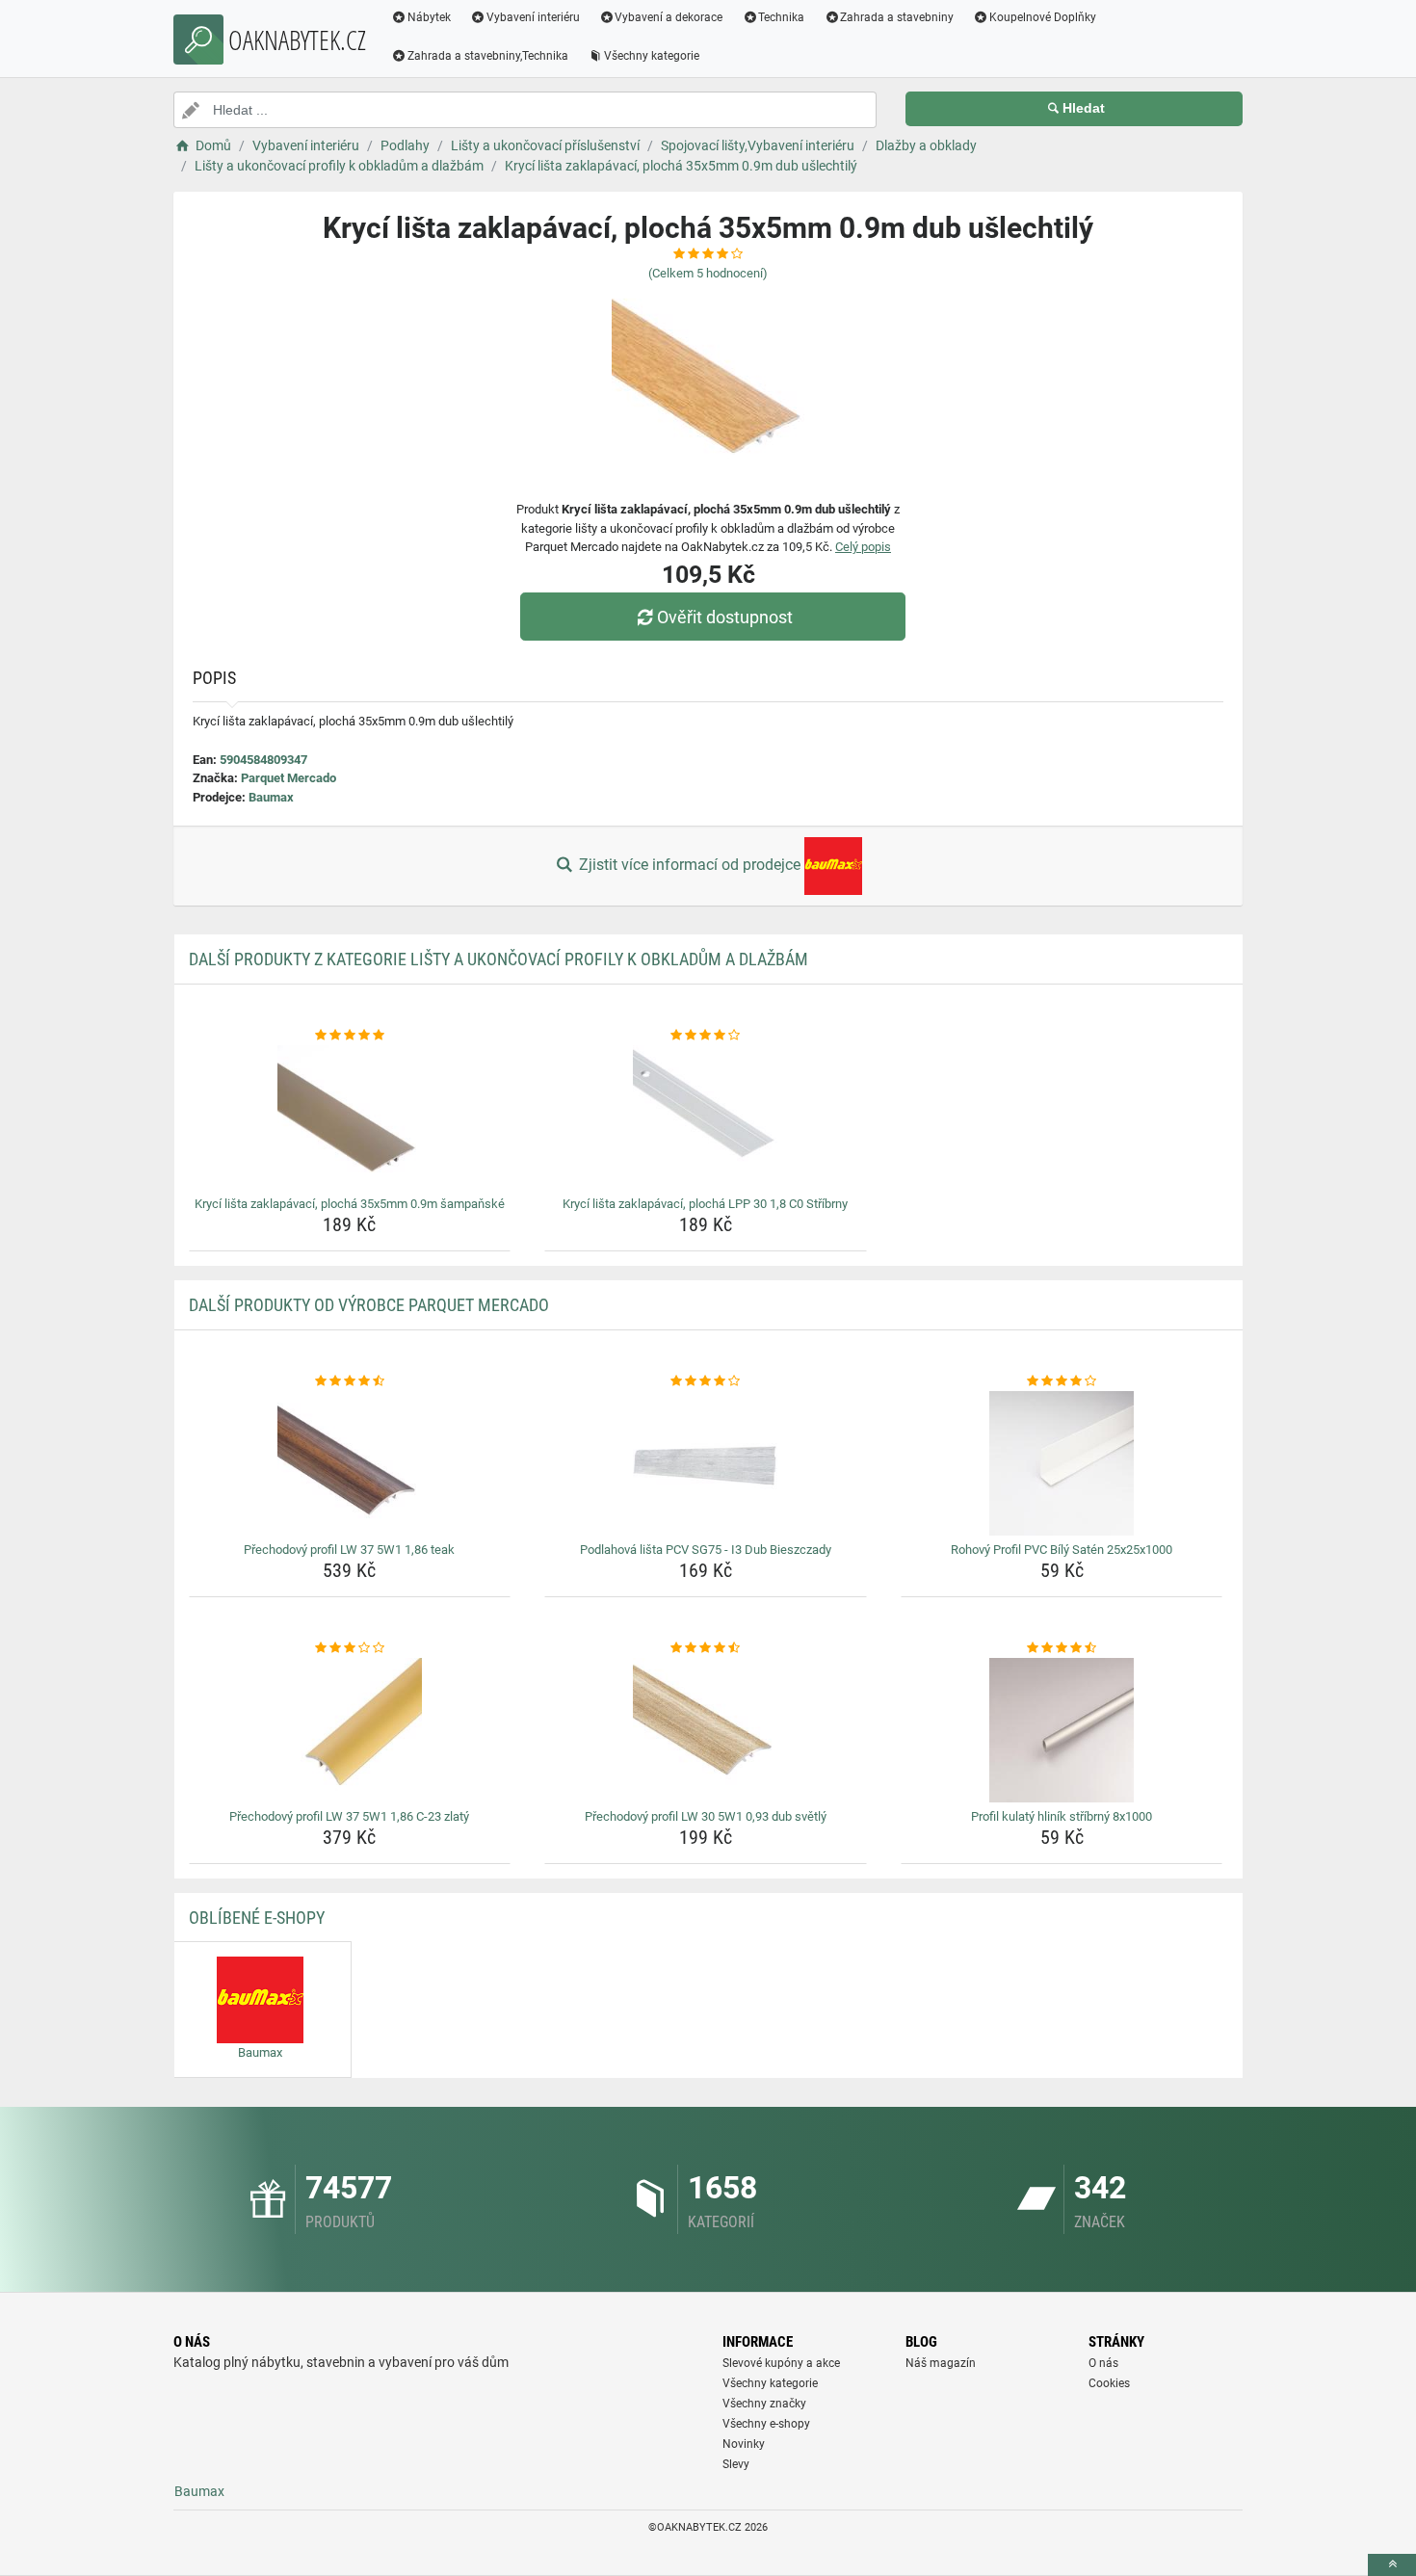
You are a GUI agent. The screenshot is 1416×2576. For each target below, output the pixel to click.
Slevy (736, 2464)
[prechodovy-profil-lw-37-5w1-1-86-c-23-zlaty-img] (350, 1730)
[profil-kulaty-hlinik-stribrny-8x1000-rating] (1062, 1648)
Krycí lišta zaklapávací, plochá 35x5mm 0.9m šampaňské (350, 1204)
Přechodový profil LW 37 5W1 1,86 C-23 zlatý (349, 1816)
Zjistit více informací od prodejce (690, 865)
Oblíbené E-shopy (257, 1918)
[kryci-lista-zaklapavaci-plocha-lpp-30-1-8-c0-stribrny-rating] (706, 1036)
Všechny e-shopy (766, 2424)
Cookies (1109, 2383)
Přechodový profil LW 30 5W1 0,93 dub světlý (706, 1816)
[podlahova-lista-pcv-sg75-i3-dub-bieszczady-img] (706, 1463)
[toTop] (1392, 2565)
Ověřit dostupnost (725, 617)
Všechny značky (764, 2404)
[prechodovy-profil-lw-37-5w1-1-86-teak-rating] (350, 1381)
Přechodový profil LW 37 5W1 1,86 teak (349, 1550)
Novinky (744, 2444)
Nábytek (429, 17)
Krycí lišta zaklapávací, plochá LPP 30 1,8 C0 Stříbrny (705, 1204)
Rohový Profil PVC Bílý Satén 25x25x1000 (1062, 1550)
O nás (1103, 2363)
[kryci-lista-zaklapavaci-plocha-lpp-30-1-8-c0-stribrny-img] (706, 1117)
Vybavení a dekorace (669, 17)
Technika (781, 17)
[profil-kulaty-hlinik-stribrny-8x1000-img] (1062, 1730)
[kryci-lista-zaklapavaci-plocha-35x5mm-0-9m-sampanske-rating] (350, 1036)
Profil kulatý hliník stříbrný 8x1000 (1062, 1816)
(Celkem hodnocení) (708, 273)
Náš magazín (941, 2363)
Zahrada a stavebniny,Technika (488, 56)
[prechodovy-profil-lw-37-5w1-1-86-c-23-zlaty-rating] (350, 1648)
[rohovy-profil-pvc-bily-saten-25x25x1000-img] (1062, 1463)
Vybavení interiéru (533, 17)
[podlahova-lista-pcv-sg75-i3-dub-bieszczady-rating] (706, 1381)
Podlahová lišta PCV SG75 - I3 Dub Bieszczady (706, 1550)
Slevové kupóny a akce (781, 2363)
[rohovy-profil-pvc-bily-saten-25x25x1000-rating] (1062, 1381)
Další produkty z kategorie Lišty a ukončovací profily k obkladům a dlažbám (498, 959)
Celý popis (863, 547)
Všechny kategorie (652, 56)
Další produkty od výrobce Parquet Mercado (369, 1305)
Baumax (271, 797)
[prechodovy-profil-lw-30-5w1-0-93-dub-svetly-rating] (706, 1648)
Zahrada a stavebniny (897, 17)
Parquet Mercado (288, 778)
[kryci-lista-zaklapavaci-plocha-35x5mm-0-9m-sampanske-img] (350, 1117)
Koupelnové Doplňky (1043, 17)
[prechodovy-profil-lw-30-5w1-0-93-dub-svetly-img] (706, 1730)
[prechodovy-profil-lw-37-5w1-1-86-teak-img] (350, 1463)
